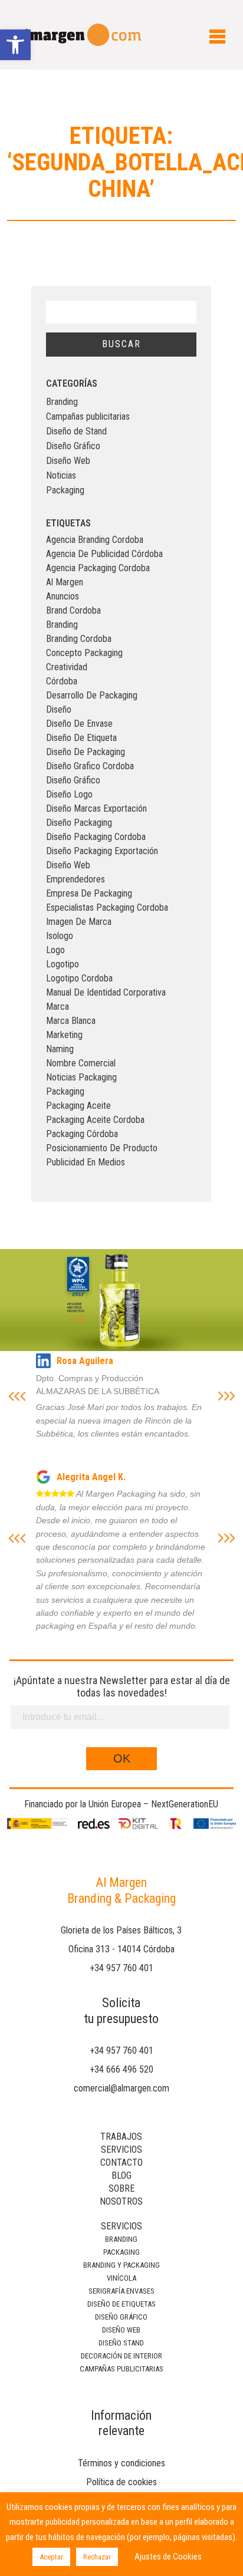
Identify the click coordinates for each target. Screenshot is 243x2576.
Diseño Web (68, 461)
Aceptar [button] (51, 2557)
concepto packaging (84, 653)
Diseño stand (121, 2343)
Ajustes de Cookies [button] (168, 2557)
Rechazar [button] (97, 2557)
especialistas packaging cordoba (107, 907)
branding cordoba (79, 639)
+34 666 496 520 (121, 2069)
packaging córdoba (82, 1134)
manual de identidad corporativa (106, 992)
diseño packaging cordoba (96, 837)
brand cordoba (73, 610)
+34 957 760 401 (121, 1968)
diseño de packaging (86, 752)
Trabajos (121, 2137)
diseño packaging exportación (102, 851)
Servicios (121, 2150)
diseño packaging (79, 823)
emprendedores (75, 879)
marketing (64, 1035)
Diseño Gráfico (73, 446)
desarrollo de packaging (92, 695)
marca (58, 1007)
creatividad (67, 667)
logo (55, 950)
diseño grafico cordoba (90, 766)
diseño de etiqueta (81, 738)
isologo (60, 936)
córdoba (62, 681)
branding (62, 625)
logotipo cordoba (79, 978)
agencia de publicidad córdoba (104, 554)
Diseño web (121, 2330)
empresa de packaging (89, 893)
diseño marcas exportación (96, 808)
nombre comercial (81, 1063)
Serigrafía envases (121, 2291)
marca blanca (71, 1021)
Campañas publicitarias (88, 416)
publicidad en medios (86, 1162)
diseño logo (69, 794)
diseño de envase (79, 724)
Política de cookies (121, 2482)
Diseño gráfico (121, 2317)
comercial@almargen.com (121, 2088)
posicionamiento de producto (102, 1148)
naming (60, 1049)
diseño (59, 709)
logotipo (63, 964)
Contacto (121, 2162)
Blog (121, 2175)
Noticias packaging (81, 1077)
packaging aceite (78, 1106)
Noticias (61, 475)
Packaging (65, 490)
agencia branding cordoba (95, 540)
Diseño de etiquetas (121, 2304)
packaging (65, 1091)
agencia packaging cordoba (98, 568)
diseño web (68, 865)
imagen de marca (79, 922)
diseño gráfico (73, 780)
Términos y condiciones (121, 2463)
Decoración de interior (121, 2356)
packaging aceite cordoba (95, 1120)
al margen (65, 582)
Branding (62, 402)
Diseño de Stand (76, 431)
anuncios (63, 596)
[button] (15, 45)
